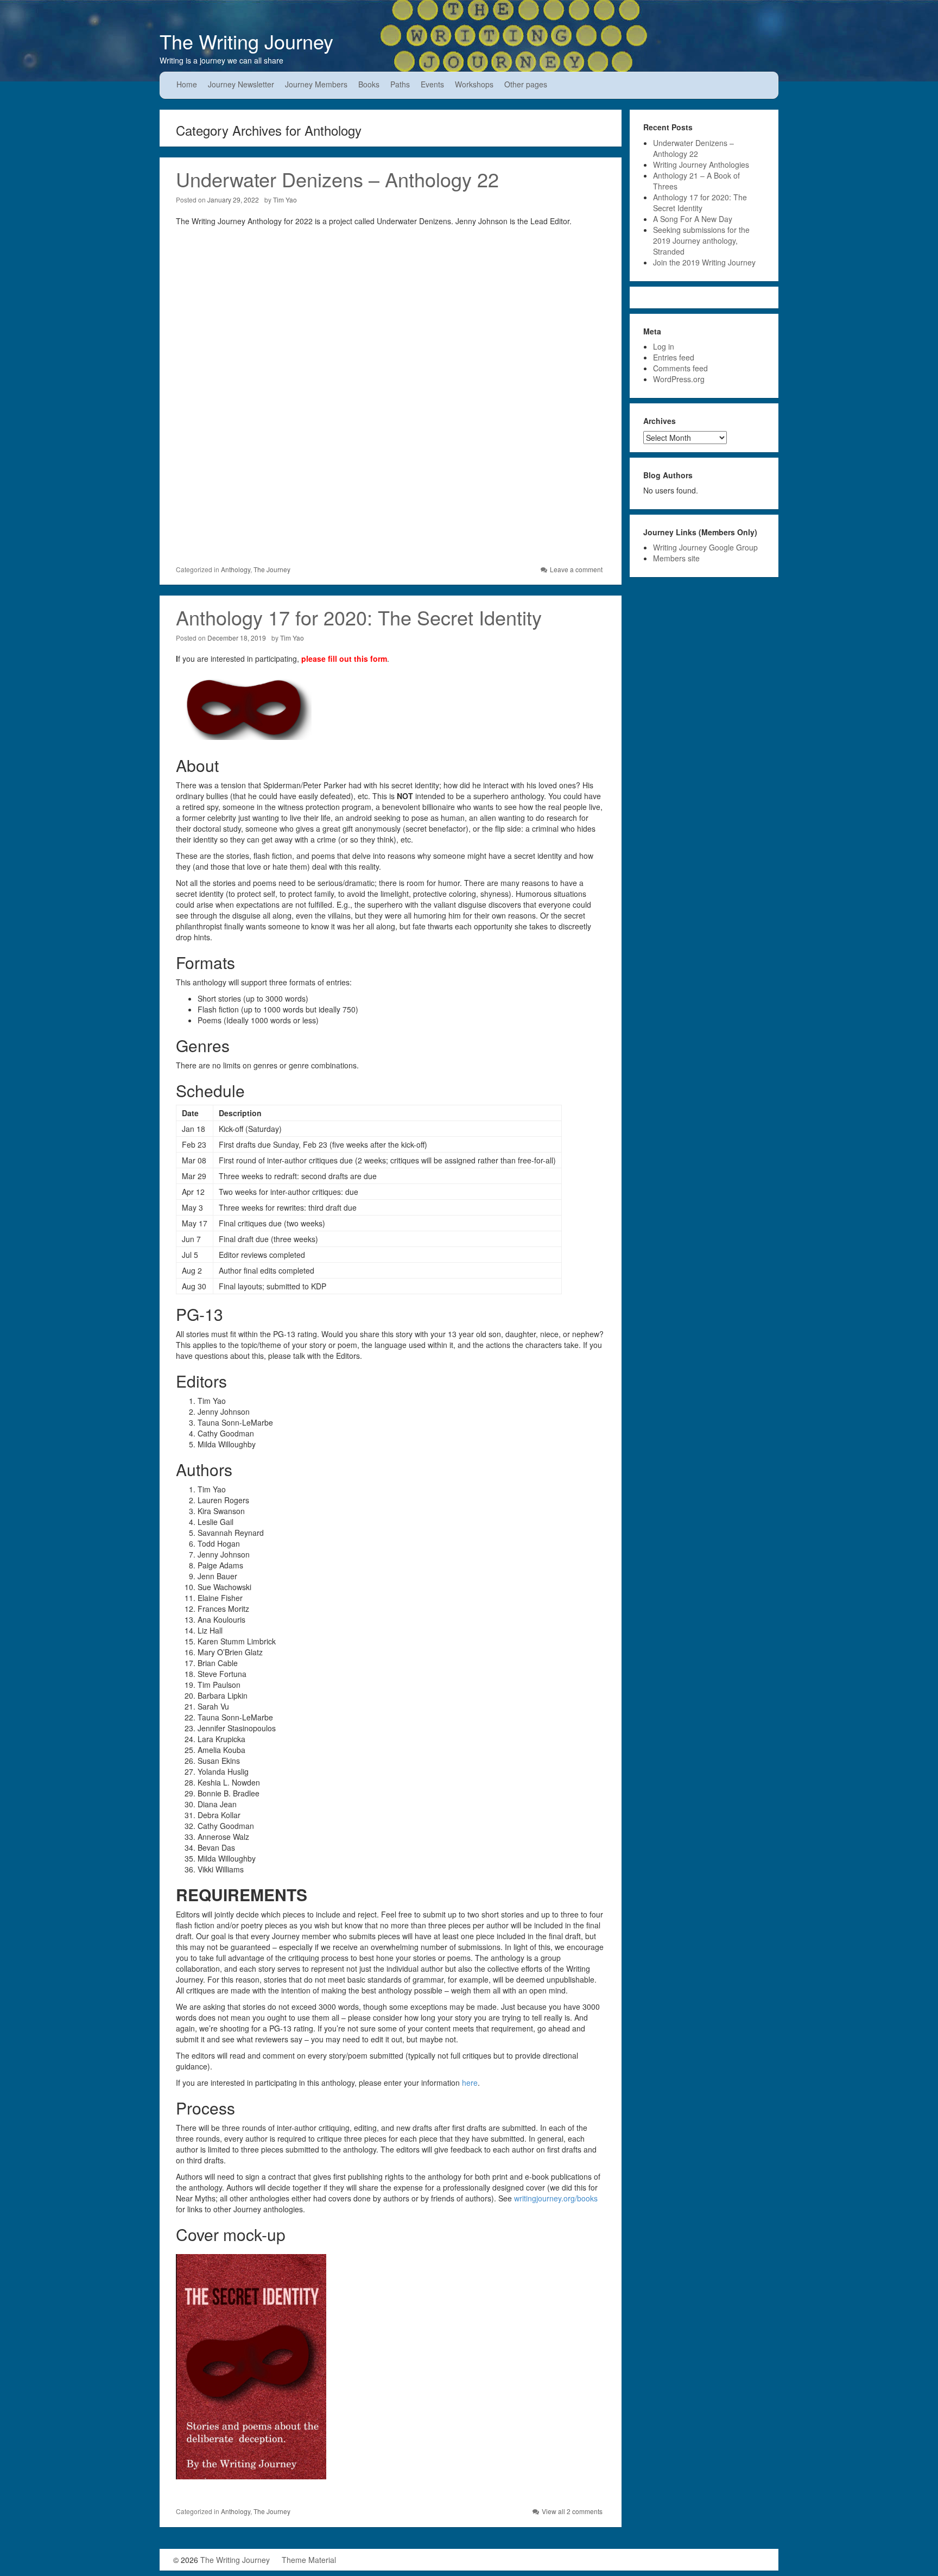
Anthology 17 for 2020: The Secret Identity (359, 617)
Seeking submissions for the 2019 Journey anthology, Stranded (701, 240)
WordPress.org (679, 379)
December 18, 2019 (237, 638)
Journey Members (316, 84)
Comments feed (680, 368)
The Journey (272, 569)
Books (369, 84)
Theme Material (309, 2560)
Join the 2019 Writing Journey (704, 262)
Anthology (236, 569)
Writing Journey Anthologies (701, 164)
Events (432, 84)
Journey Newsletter (241, 84)
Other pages (526, 84)
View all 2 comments (572, 2511)
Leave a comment (576, 569)
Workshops (474, 84)
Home (187, 84)
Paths (400, 84)
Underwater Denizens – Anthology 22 (337, 179)
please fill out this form (344, 659)
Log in (664, 346)
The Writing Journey (246, 41)
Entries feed (674, 357)
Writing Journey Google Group (705, 547)
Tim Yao (285, 200)
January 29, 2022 (233, 200)
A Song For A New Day (693, 219)
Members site (676, 558)
